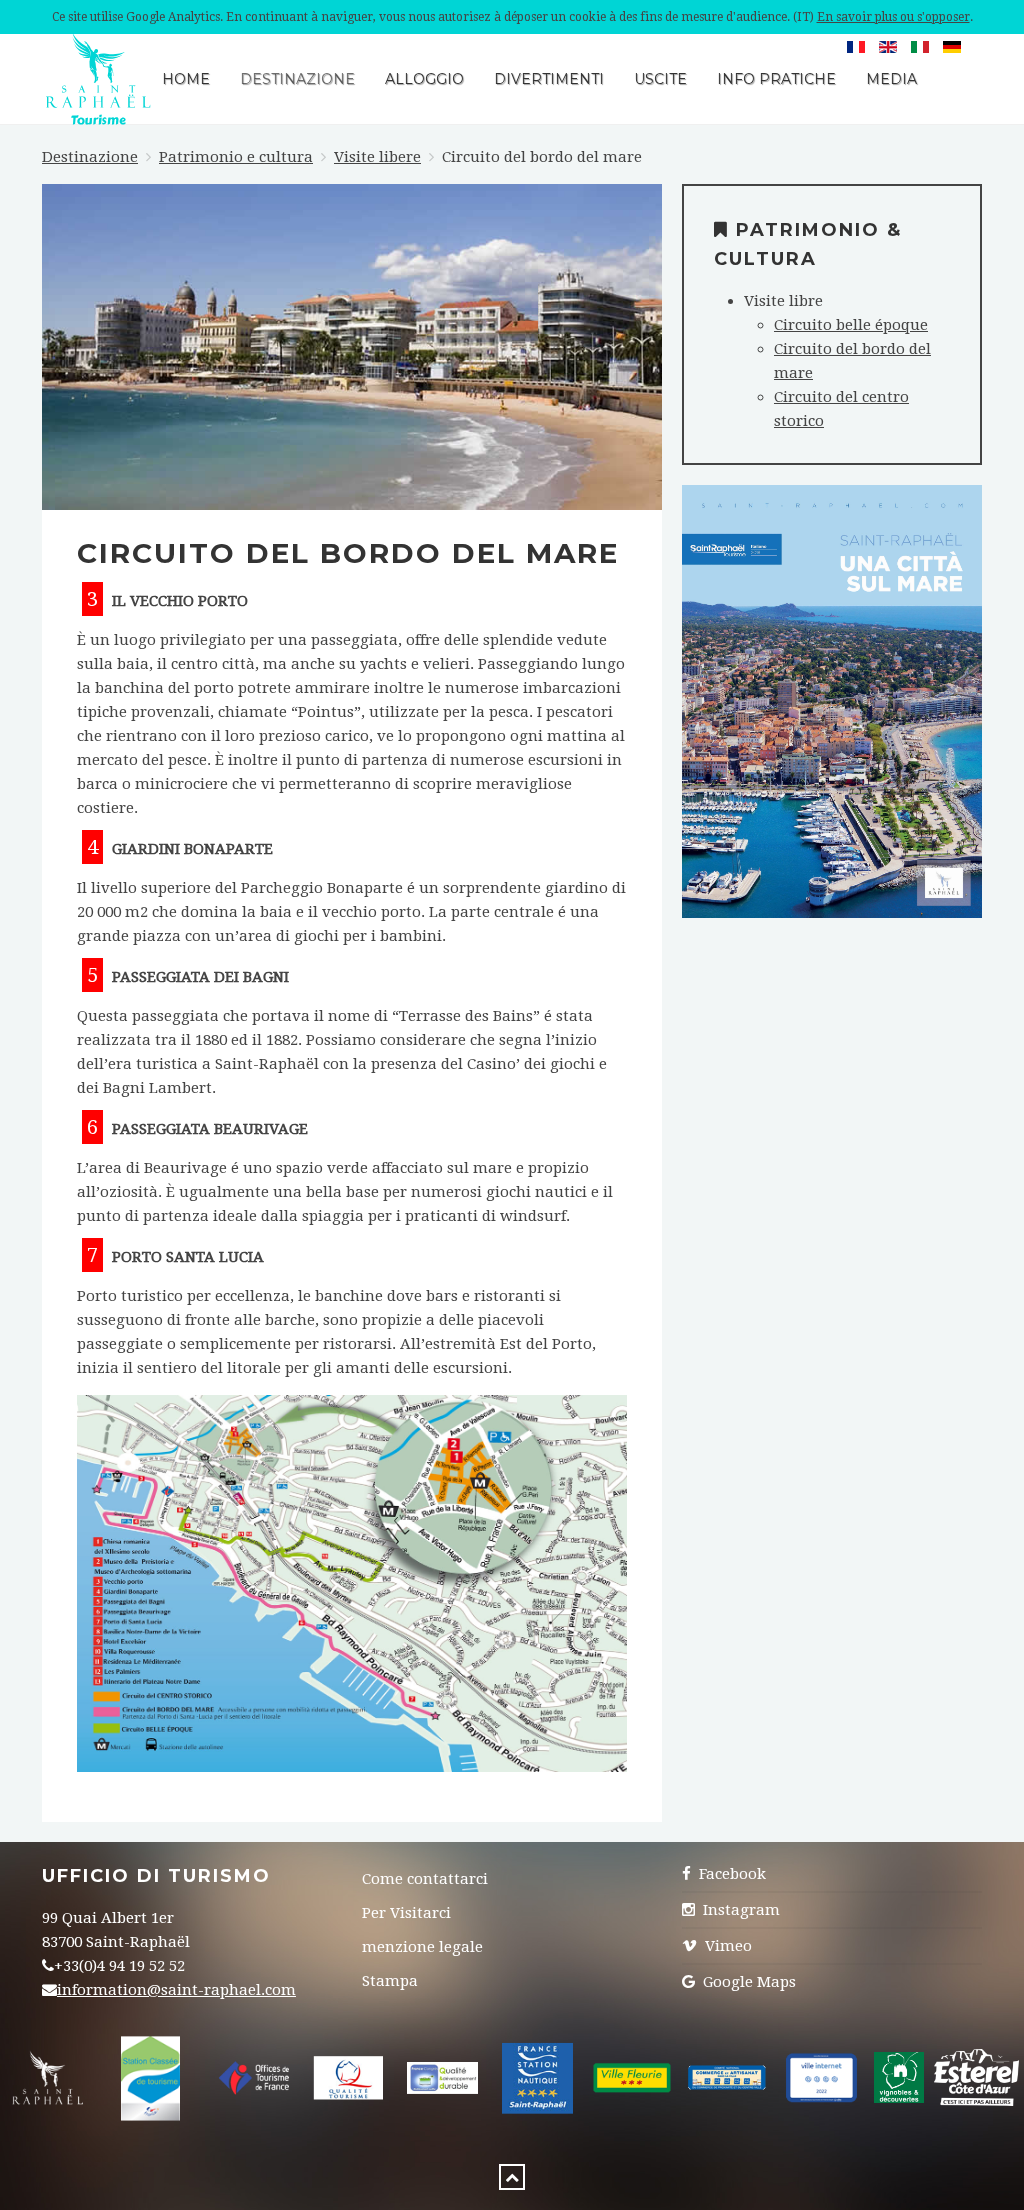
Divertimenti (549, 79)
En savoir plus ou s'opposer (893, 17)
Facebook (730, 1874)
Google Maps (747, 1982)
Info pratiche (776, 79)
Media (891, 79)
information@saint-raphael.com (176, 1990)
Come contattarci (425, 1879)
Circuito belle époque (851, 325)
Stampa (390, 1981)
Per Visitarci (406, 1913)
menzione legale (422, 1947)
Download (832, 737)
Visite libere (377, 157)
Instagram (739, 1910)
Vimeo (726, 1946)
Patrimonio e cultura (236, 157)
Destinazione (297, 79)
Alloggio (424, 79)
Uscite (660, 79)
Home (186, 79)
